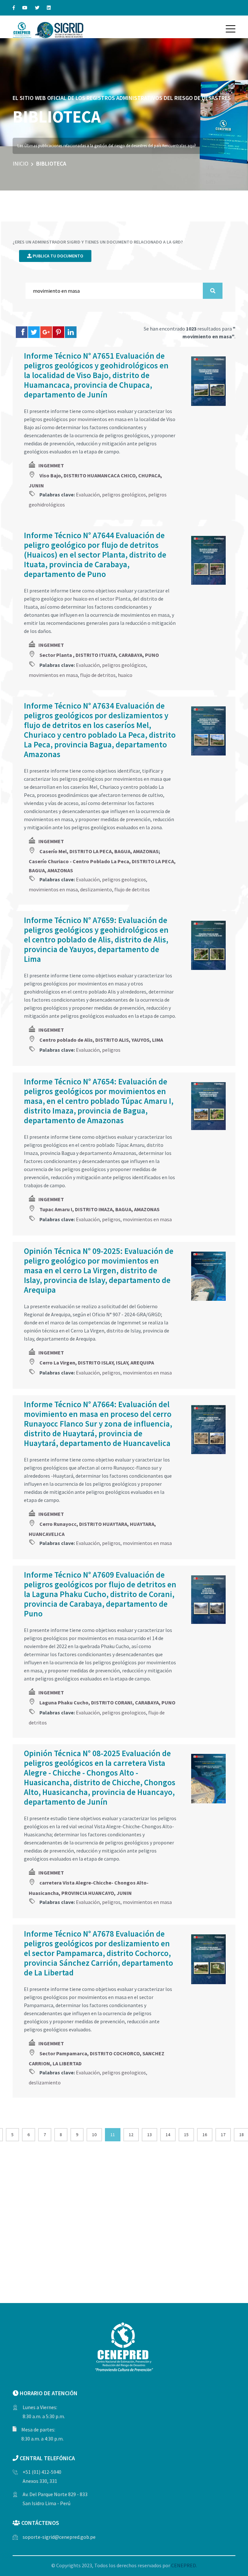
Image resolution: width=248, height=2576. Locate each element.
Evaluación (88, 495)
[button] (231, 29)
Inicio (21, 163)
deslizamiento (96, 889)
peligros (111, 1050)
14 (168, 2135)
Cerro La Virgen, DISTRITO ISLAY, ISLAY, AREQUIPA (97, 1363)
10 (94, 2135)
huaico (125, 675)
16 (205, 2135)
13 (150, 2135)
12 (131, 2135)
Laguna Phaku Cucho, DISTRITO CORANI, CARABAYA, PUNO (107, 1702)
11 (113, 2135)
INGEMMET (51, 465)
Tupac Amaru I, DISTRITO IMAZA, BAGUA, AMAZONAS (99, 1209)
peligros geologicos (124, 879)
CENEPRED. (184, 2565)
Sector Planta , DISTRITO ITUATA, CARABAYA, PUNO (99, 655)
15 (186, 2135)
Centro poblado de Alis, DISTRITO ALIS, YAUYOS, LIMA (101, 1040)
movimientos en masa (53, 675)
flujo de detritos (98, 675)
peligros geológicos (124, 495)
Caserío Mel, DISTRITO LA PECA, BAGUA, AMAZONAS (99, 851)
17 (223, 2135)
